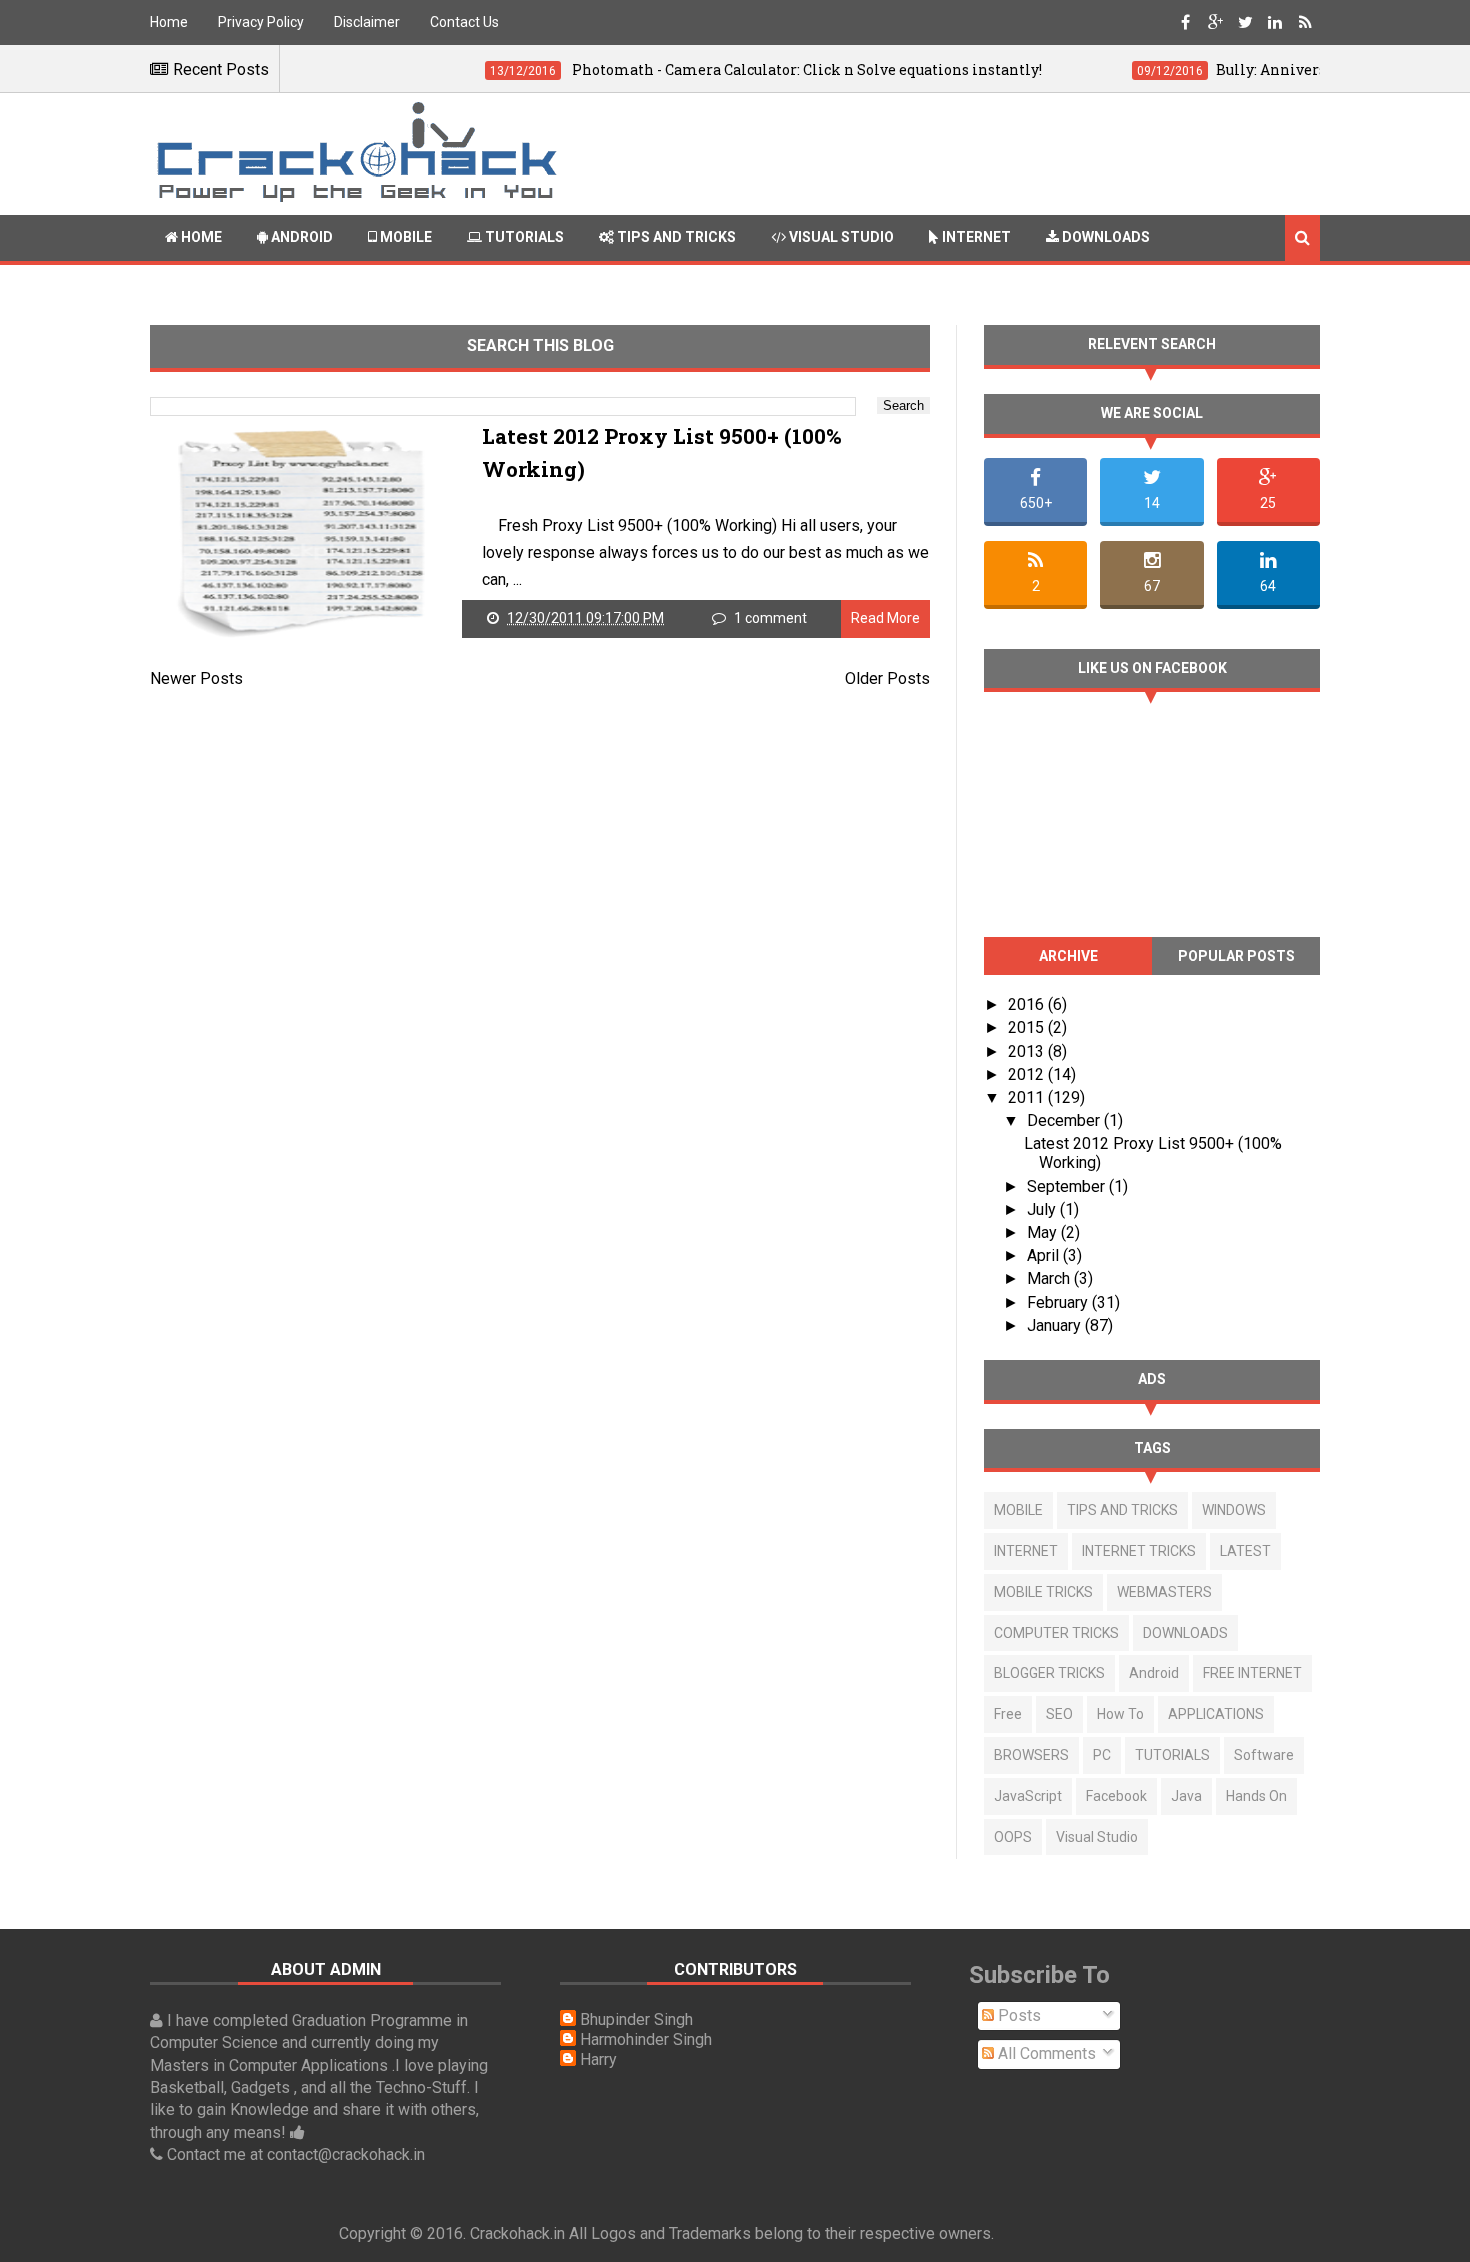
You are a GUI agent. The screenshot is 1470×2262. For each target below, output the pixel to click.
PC (1102, 1755)
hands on (1256, 1796)
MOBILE (1018, 1510)
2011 (1028, 1097)
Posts (1017, 2015)
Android (300, 237)
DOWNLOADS (1185, 1633)
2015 (1028, 1027)
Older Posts (887, 678)
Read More (885, 618)
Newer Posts (196, 678)
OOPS (1013, 1837)
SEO (1059, 1714)
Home (169, 22)
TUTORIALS (1172, 1755)
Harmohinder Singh (646, 2039)
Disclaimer (367, 22)
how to (1120, 1714)
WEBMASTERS (1164, 1592)
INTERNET (1026, 1551)
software (1264, 1755)
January (1056, 1325)
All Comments (1045, 2053)
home (200, 237)
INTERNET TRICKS (1139, 1551)
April (1045, 1255)
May (1044, 1232)
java (1186, 1796)
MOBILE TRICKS (1043, 1592)
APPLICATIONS (1216, 1714)
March (1050, 1278)
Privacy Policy (261, 22)
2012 (1028, 1074)
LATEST (1245, 1551)
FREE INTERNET (1252, 1673)
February (1059, 1302)
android (1154, 1673)
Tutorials (523, 237)
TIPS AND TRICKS (1122, 1510)
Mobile (404, 237)
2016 (1028, 1004)
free (1008, 1714)
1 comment (770, 618)
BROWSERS (1031, 1755)
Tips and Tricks (675, 237)
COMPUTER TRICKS (1056, 1633)
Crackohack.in (517, 2233)
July (1043, 1209)
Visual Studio (840, 237)
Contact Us (464, 22)
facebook (1116, 1796)
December (1065, 1120)
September (1068, 1186)
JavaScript (1028, 1796)
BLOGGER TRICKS (1049, 1673)
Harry (598, 2059)
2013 (1028, 1051)
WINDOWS (1234, 1510)
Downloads (1104, 237)
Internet (975, 237)
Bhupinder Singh (636, 2019)
